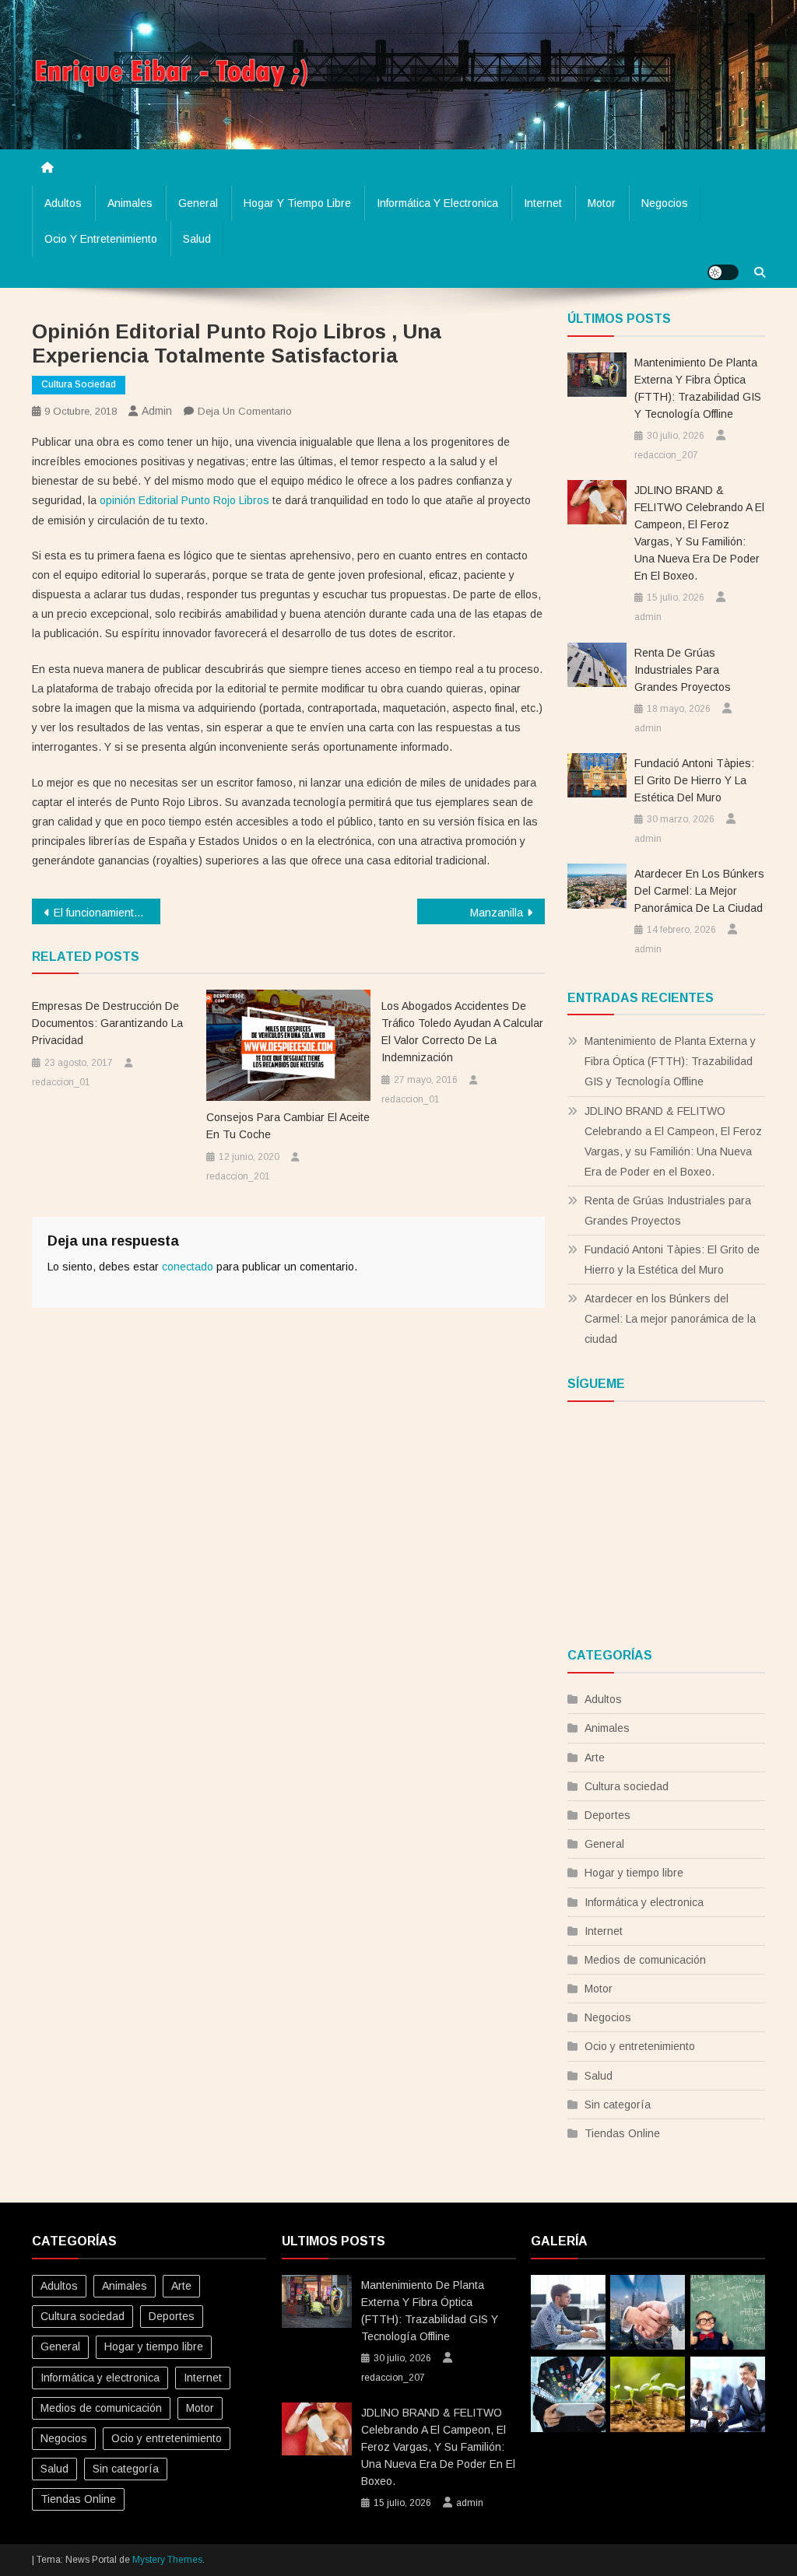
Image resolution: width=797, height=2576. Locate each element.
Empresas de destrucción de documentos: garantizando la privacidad (107, 1023)
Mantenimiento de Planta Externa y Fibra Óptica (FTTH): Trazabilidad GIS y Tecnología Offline (698, 388)
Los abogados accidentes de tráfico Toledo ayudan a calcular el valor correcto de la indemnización (462, 1032)
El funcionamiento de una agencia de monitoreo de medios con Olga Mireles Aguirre (107, 913)
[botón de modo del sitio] (723, 272)
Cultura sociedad (79, 384)
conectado (188, 1267)
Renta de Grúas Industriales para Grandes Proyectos (683, 670)
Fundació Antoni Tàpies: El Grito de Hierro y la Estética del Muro (694, 780)
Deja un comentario (245, 411)
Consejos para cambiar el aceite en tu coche (288, 1126)
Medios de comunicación (645, 1960)
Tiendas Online (622, 2133)
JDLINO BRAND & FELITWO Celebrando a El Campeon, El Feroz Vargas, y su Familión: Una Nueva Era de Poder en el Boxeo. (699, 533)
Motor (602, 203)
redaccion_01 (61, 1082)
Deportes (607, 1815)
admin (157, 411)
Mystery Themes (167, 2560)
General (198, 203)
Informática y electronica (437, 203)
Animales (130, 203)
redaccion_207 (666, 455)
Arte (595, 1758)
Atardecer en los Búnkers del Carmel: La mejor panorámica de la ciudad (699, 891)
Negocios (665, 203)
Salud (197, 239)
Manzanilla (497, 913)
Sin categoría (618, 2105)
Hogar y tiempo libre (297, 203)
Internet (543, 203)
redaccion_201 (238, 1176)
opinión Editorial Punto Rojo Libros (184, 500)
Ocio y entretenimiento (101, 239)
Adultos (63, 203)
